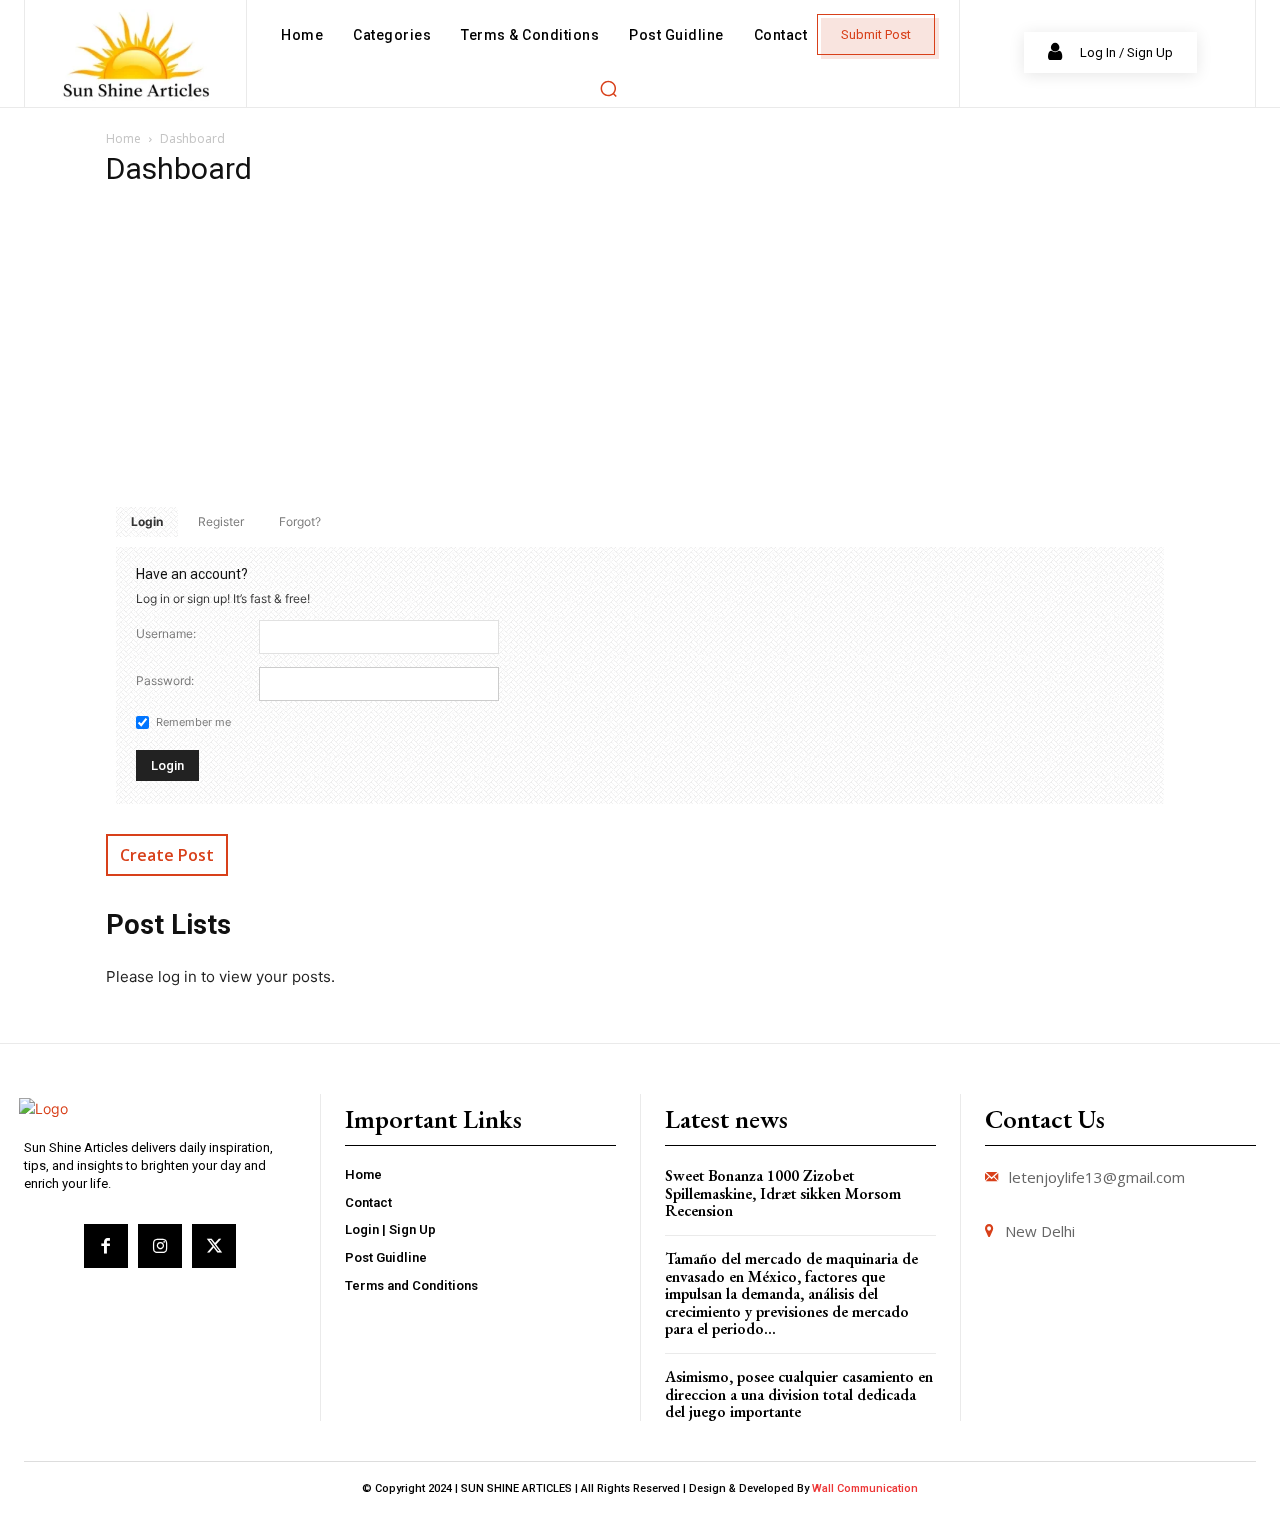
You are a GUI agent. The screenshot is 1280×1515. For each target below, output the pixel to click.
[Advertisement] (640, 347)
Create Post (167, 855)
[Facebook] (106, 1246)
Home (123, 138)
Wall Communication (865, 1488)
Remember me (193, 722)
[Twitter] (214, 1246)
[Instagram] (160, 1246)
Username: (166, 633)
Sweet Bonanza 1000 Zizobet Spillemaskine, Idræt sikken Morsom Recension (783, 1193)
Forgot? (300, 521)
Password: (165, 680)
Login (147, 521)
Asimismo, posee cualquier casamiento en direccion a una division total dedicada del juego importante (799, 1394)
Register (221, 521)
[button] (608, 88)
